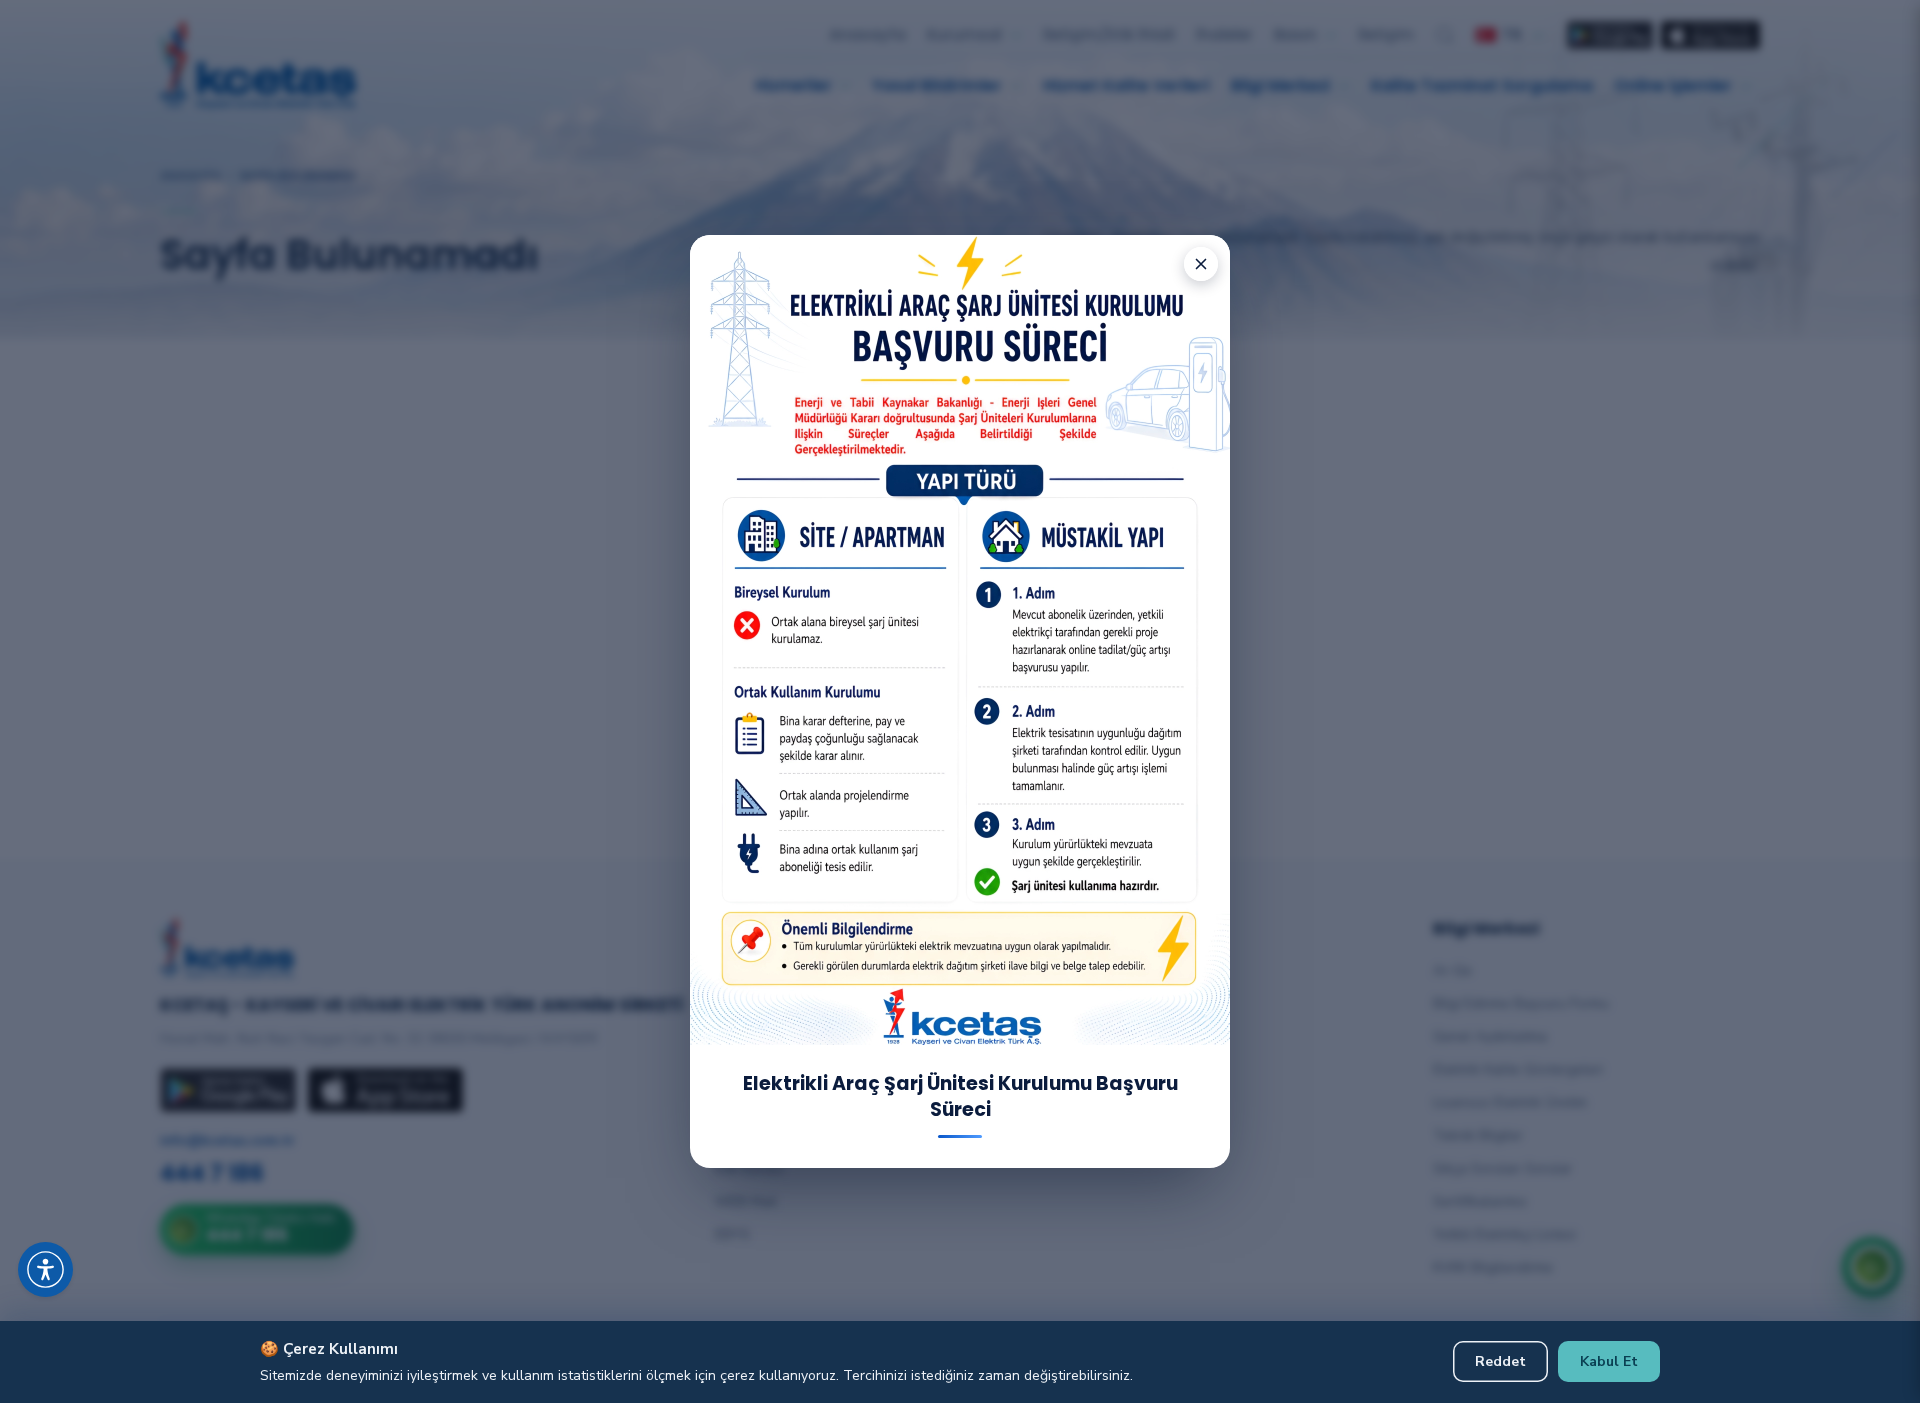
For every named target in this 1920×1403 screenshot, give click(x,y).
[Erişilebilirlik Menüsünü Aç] (45, 1269)
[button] (70, 1245)
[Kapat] (1201, 264)
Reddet (1500, 1361)
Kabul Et (1609, 1361)
